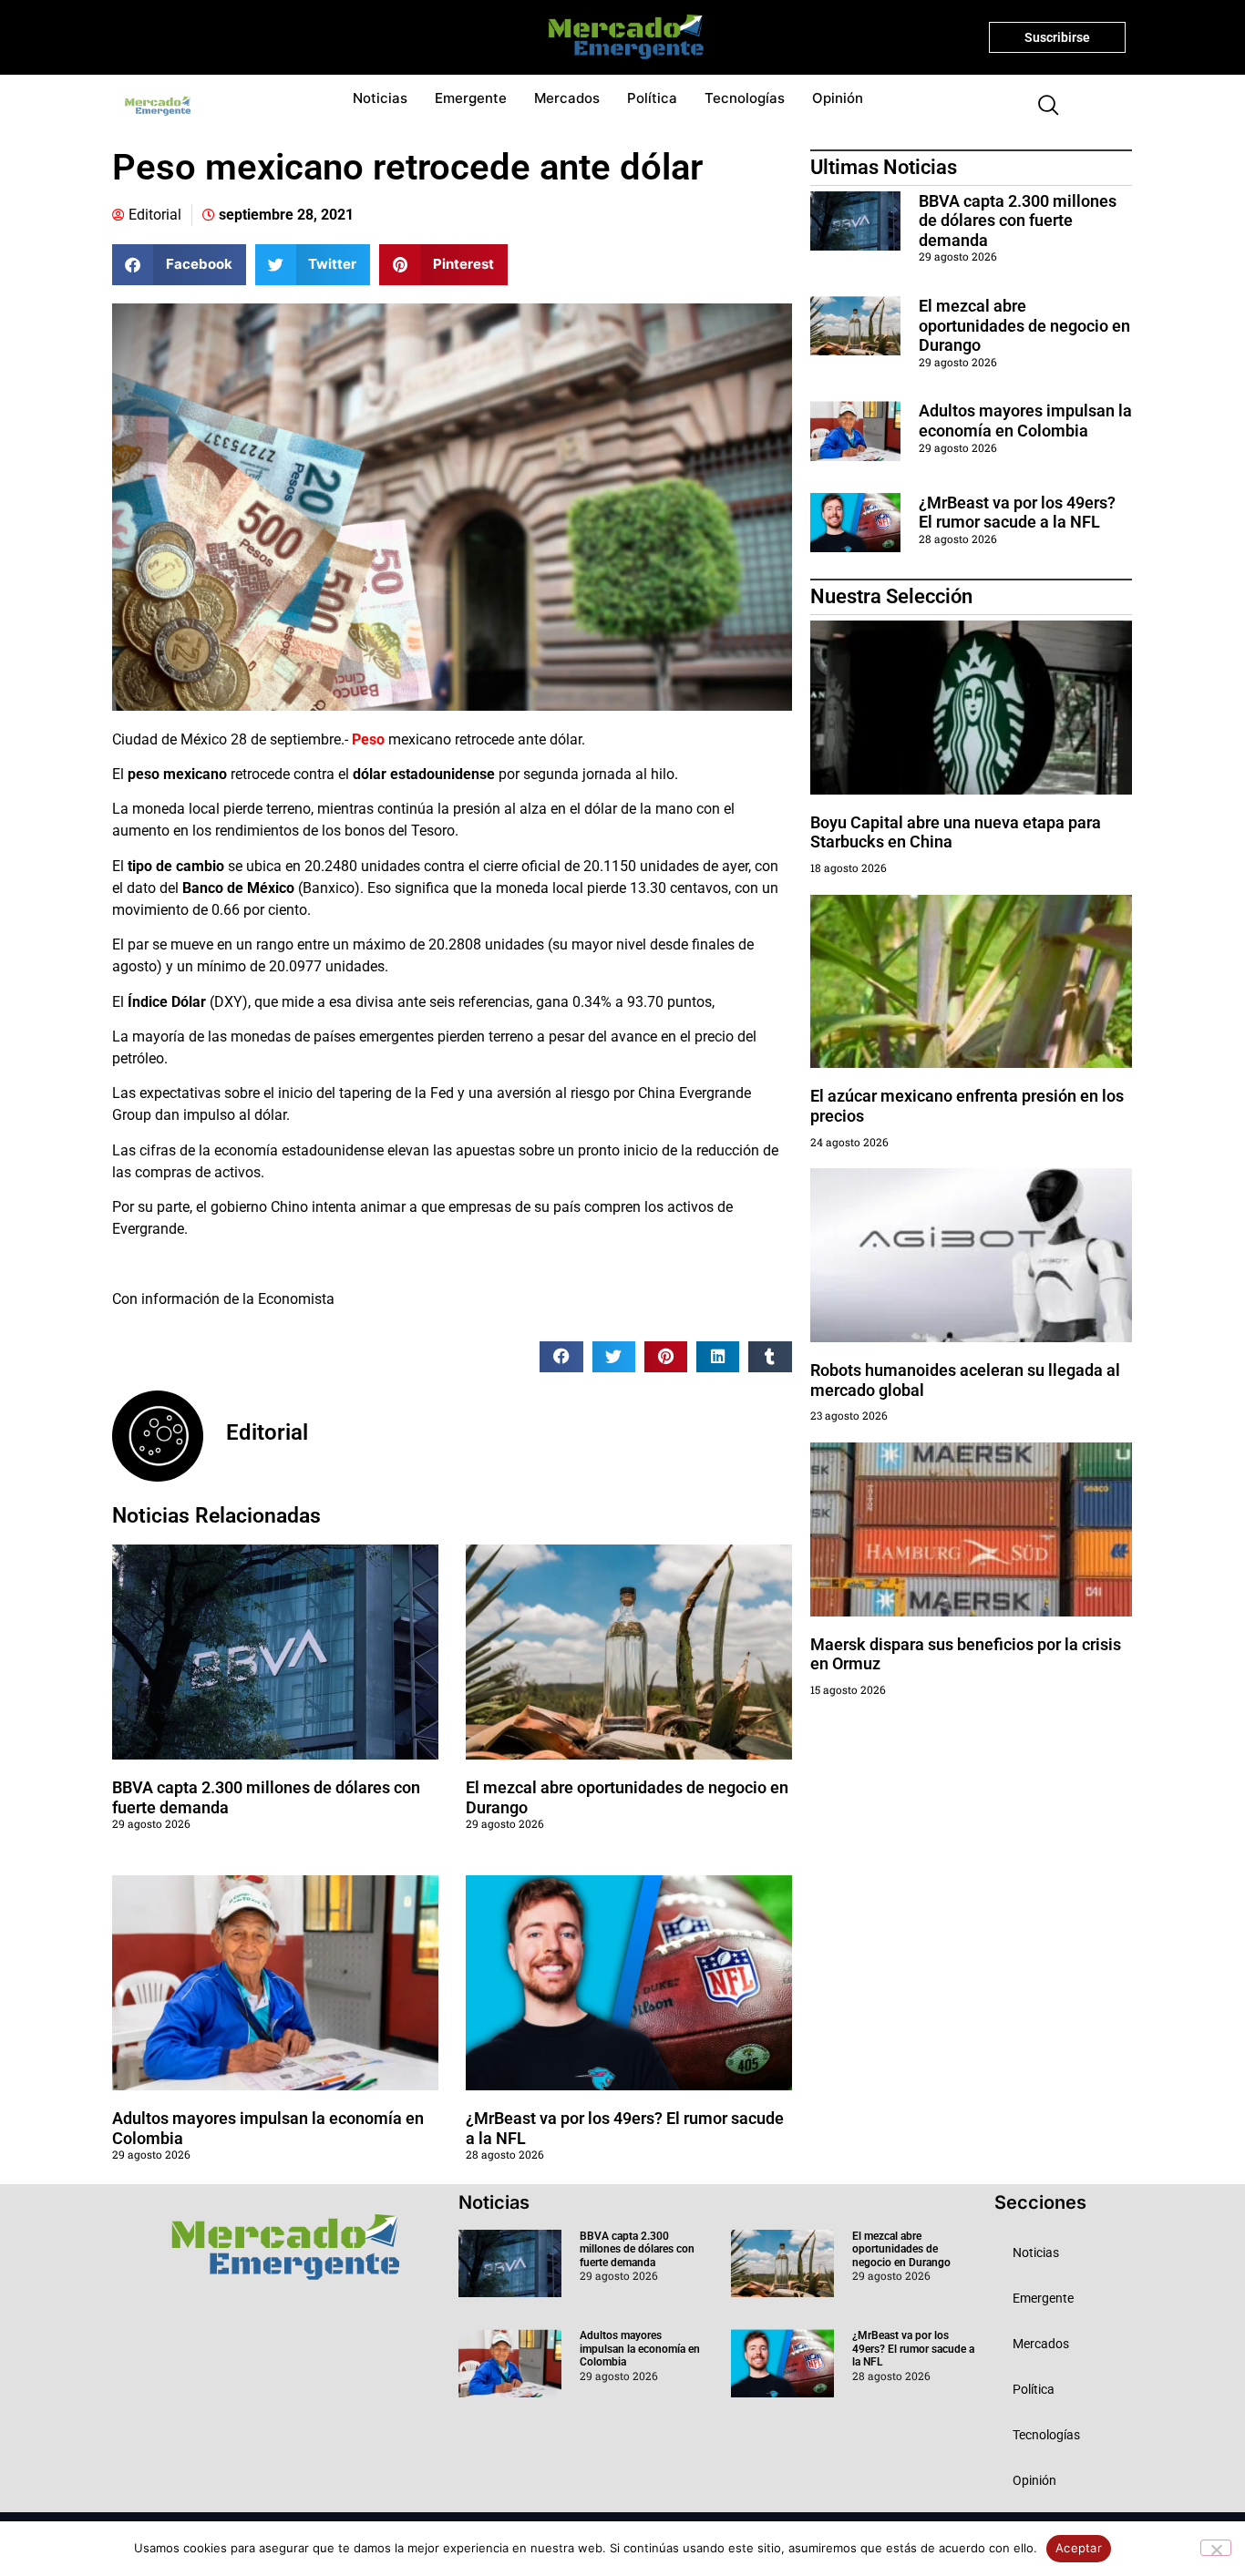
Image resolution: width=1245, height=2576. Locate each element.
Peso (368, 739)
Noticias (380, 98)
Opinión (838, 98)
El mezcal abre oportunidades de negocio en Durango (1024, 325)
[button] (1041, 107)
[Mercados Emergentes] (619, 37)
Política (652, 98)
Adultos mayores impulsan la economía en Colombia (1025, 421)
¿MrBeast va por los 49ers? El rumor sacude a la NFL (1017, 513)
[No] (1216, 2548)
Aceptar (1079, 2548)
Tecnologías (745, 98)
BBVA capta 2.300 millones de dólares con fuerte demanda (1018, 221)
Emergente (471, 98)
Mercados (567, 98)
